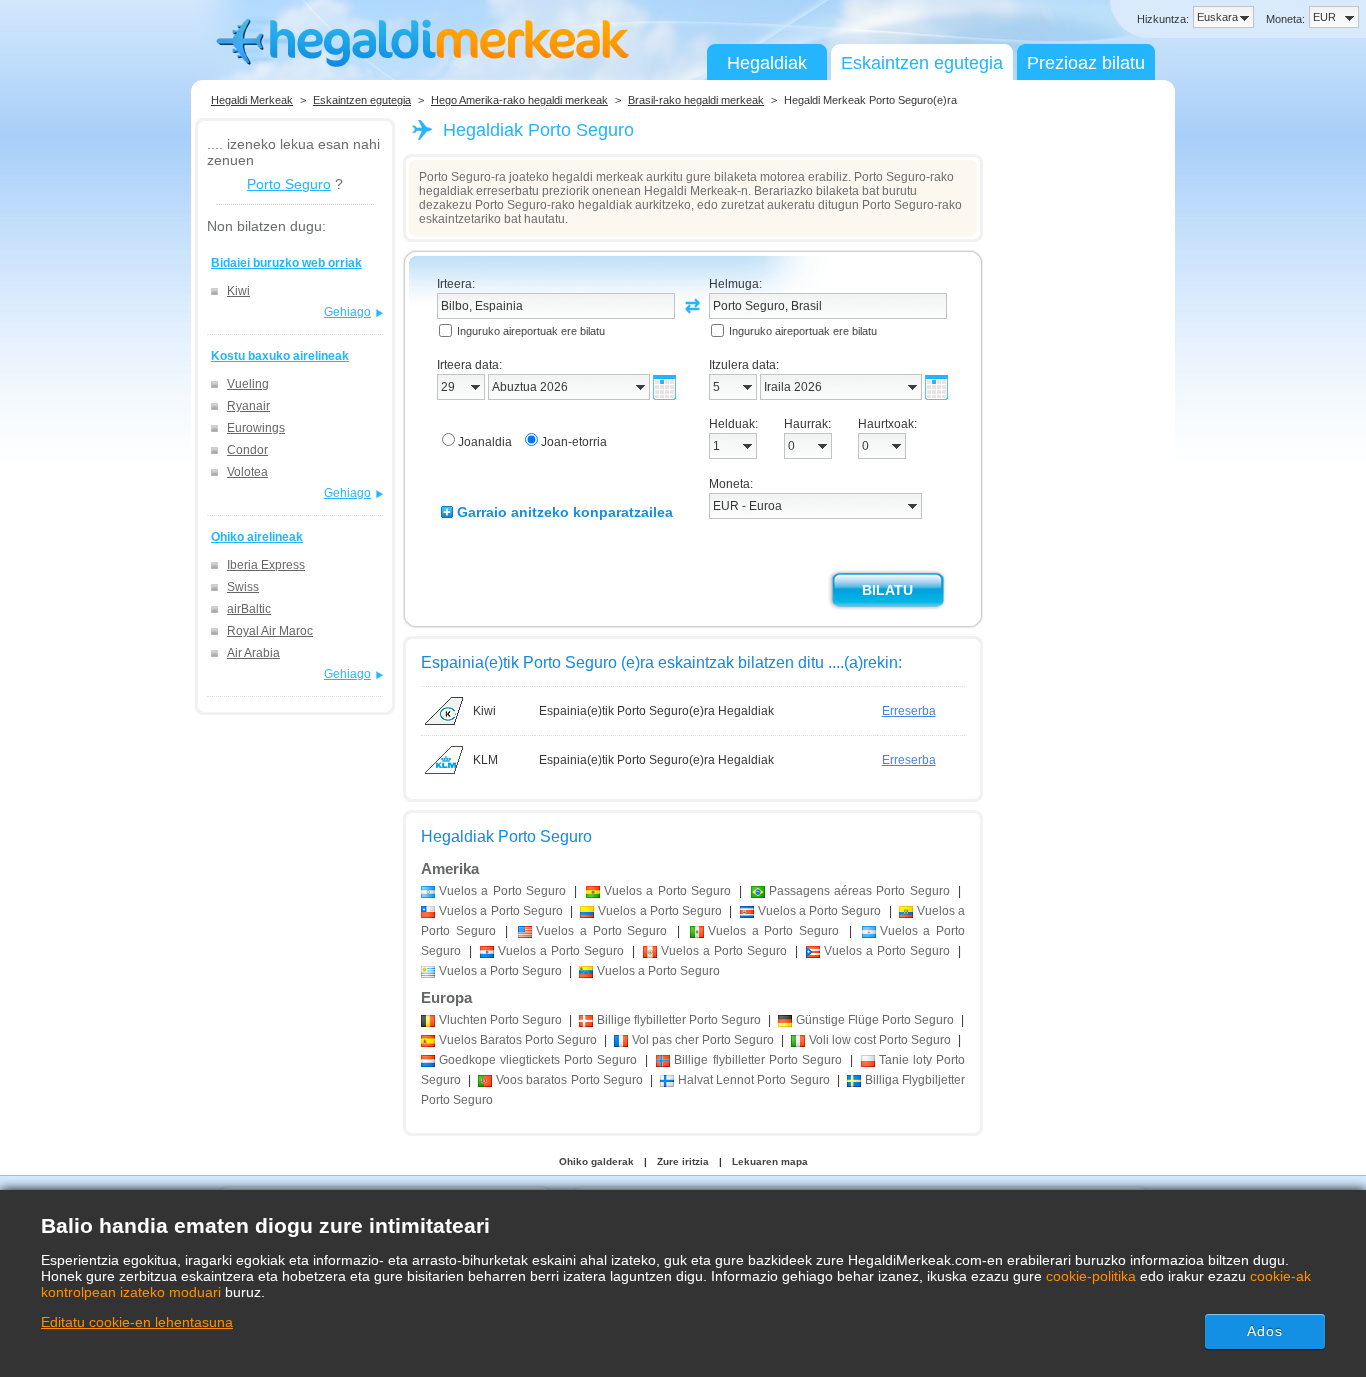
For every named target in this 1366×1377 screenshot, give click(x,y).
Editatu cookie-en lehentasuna (137, 1322)
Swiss (243, 587)
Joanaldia (485, 442)
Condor (247, 450)
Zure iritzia (683, 1161)
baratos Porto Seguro (569, 1080)
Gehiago (347, 312)
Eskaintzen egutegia (922, 63)
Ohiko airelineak (257, 537)
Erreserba (909, 711)
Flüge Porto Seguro (875, 1020)
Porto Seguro (289, 184)
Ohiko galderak (596, 1161)
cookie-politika (1091, 1276)
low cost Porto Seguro (880, 1040)
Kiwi (238, 291)
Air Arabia (253, 653)
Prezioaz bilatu (1086, 63)
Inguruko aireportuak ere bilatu (531, 331)
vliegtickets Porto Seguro (538, 1060)
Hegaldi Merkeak (252, 100)
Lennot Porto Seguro (753, 1080)
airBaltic (249, 609)
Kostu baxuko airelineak (280, 356)
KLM (485, 760)
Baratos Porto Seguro (518, 1040)
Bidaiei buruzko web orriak (286, 263)
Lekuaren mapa (770, 1161)
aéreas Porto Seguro (859, 891)
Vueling (248, 384)
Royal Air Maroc (270, 631)
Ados (1265, 1331)
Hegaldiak (767, 63)
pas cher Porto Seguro (703, 1040)
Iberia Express (266, 565)
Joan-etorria (574, 442)
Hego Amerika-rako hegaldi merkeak (519, 100)
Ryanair (248, 406)
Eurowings (256, 428)
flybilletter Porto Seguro (679, 1020)
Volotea (247, 472)
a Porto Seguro (502, 891)
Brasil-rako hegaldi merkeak (696, 100)
